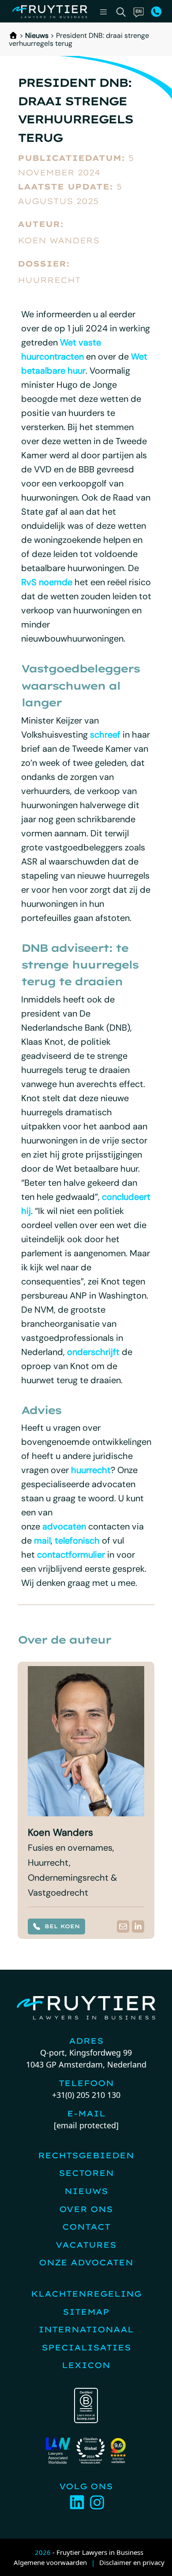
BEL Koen (62, 1926)
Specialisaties (86, 2348)
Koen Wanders (59, 240)
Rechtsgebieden (86, 2155)
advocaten (64, 1526)
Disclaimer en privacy (132, 2562)
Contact (86, 2227)
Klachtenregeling (86, 2294)
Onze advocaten (86, 2262)
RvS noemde (47, 582)
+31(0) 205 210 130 (86, 2095)
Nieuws (37, 35)
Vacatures (86, 2245)
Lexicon (86, 2365)
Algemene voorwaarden (50, 2562)
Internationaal (86, 2329)
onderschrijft (93, 1352)
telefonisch (77, 1540)
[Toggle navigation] (104, 12)
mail (42, 1540)
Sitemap (86, 2312)
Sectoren (86, 2173)
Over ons (86, 2209)
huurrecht (91, 1470)
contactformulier (71, 1555)
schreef (105, 735)
